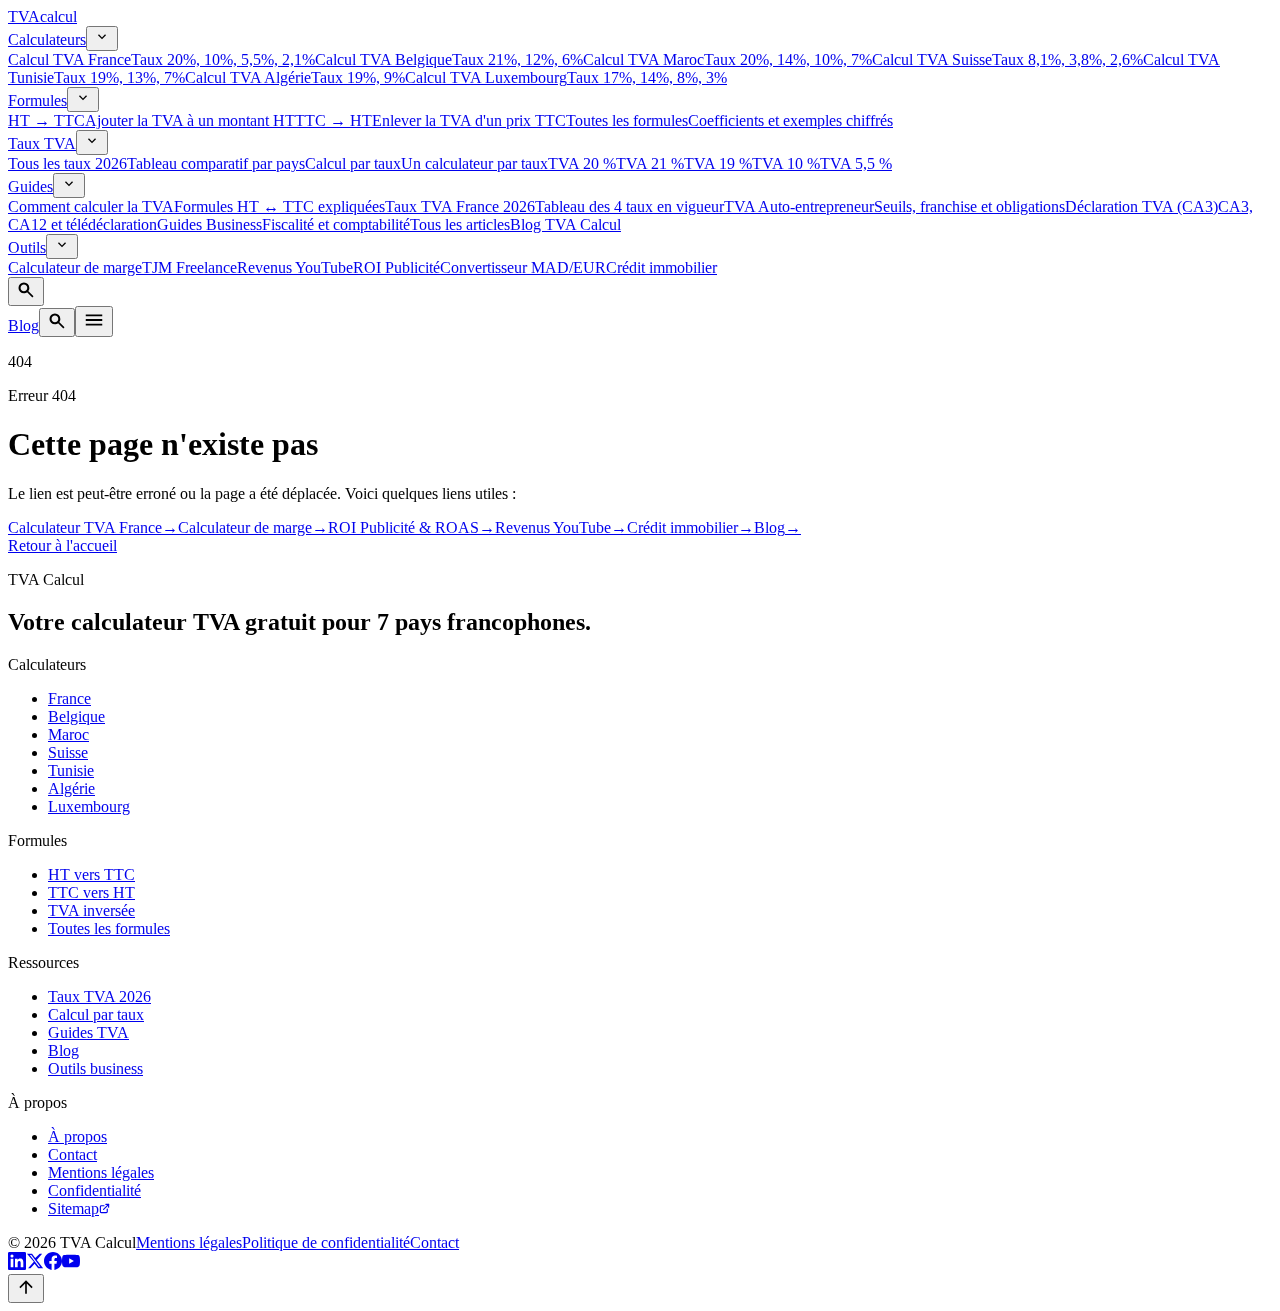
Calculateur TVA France (93, 527)
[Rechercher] (57, 322)
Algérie (71, 788)
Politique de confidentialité (326, 1242)
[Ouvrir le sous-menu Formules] (83, 99)
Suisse (68, 752)
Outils (27, 247)
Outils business (95, 1068)
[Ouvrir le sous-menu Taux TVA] (92, 142)
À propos (77, 1136)
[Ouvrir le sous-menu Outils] (62, 246)
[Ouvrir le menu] (94, 321)
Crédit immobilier (690, 527)
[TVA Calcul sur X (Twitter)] (35, 1264)
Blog (23, 325)
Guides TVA (88, 1032)
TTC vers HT (91, 892)
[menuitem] (161, 59)
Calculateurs (47, 39)
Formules (37, 100)
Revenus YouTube (561, 527)
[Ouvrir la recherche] (26, 291)
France (69, 698)
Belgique (76, 716)
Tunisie (71, 770)
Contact (72, 1154)
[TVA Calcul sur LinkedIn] (17, 1264)
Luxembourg (89, 806)
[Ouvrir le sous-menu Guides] (69, 185)
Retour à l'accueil (62, 545)
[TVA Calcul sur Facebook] (53, 1264)
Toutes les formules (109, 928)
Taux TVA (42, 143)
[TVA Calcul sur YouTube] (71, 1264)
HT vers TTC (91, 874)
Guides (30, 186)
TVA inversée (91, 910)
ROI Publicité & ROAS (411, 527)
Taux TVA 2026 (99, 996)
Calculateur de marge (253, 527)
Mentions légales (101, 1172)
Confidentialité (94, 1190)
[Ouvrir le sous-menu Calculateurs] (102, 38)
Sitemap (73, 1208)
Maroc (68, 734)
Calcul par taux (96, 1014)
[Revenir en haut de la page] (26, 1288)
